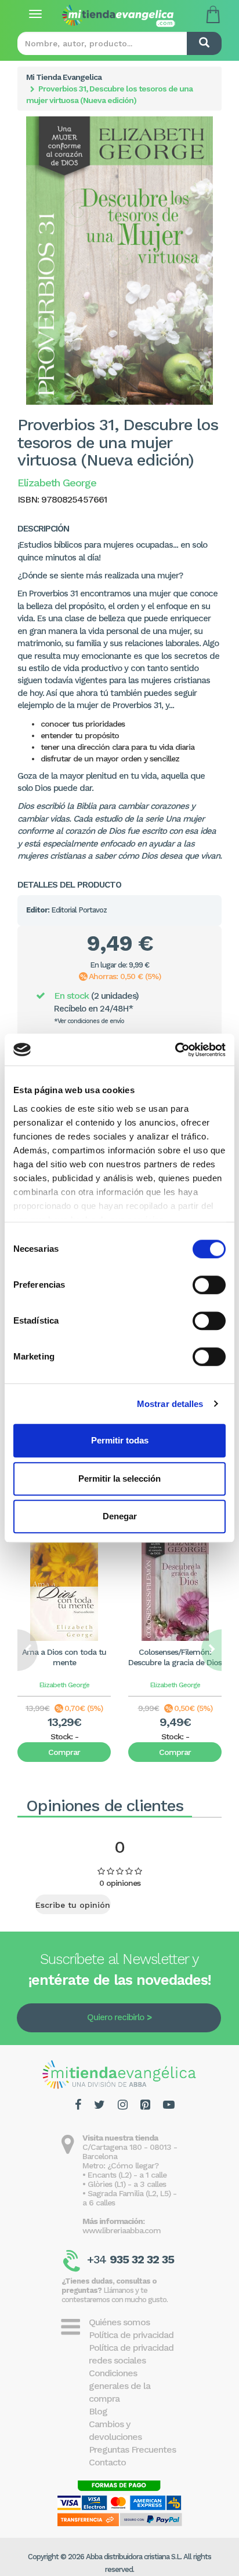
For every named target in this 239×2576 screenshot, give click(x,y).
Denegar (120, 1516)
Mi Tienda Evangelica (64, 77)
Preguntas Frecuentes (132, 2449)
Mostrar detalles (170, 1404)
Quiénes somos (119, 2322)
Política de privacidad (131, 2335)
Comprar (64, 1752)
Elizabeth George (64, 1685)
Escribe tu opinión (73, 1905)
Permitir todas (120, 1440)
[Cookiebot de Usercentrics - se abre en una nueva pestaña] (175, 1050)
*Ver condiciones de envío (89, 1021)
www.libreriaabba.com (122, 2230)
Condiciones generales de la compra (119, 2386)
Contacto (107, 2462)
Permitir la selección (119, 1478)
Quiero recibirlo (115, 2017)
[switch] (209, 1285)
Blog (98, 2411)
